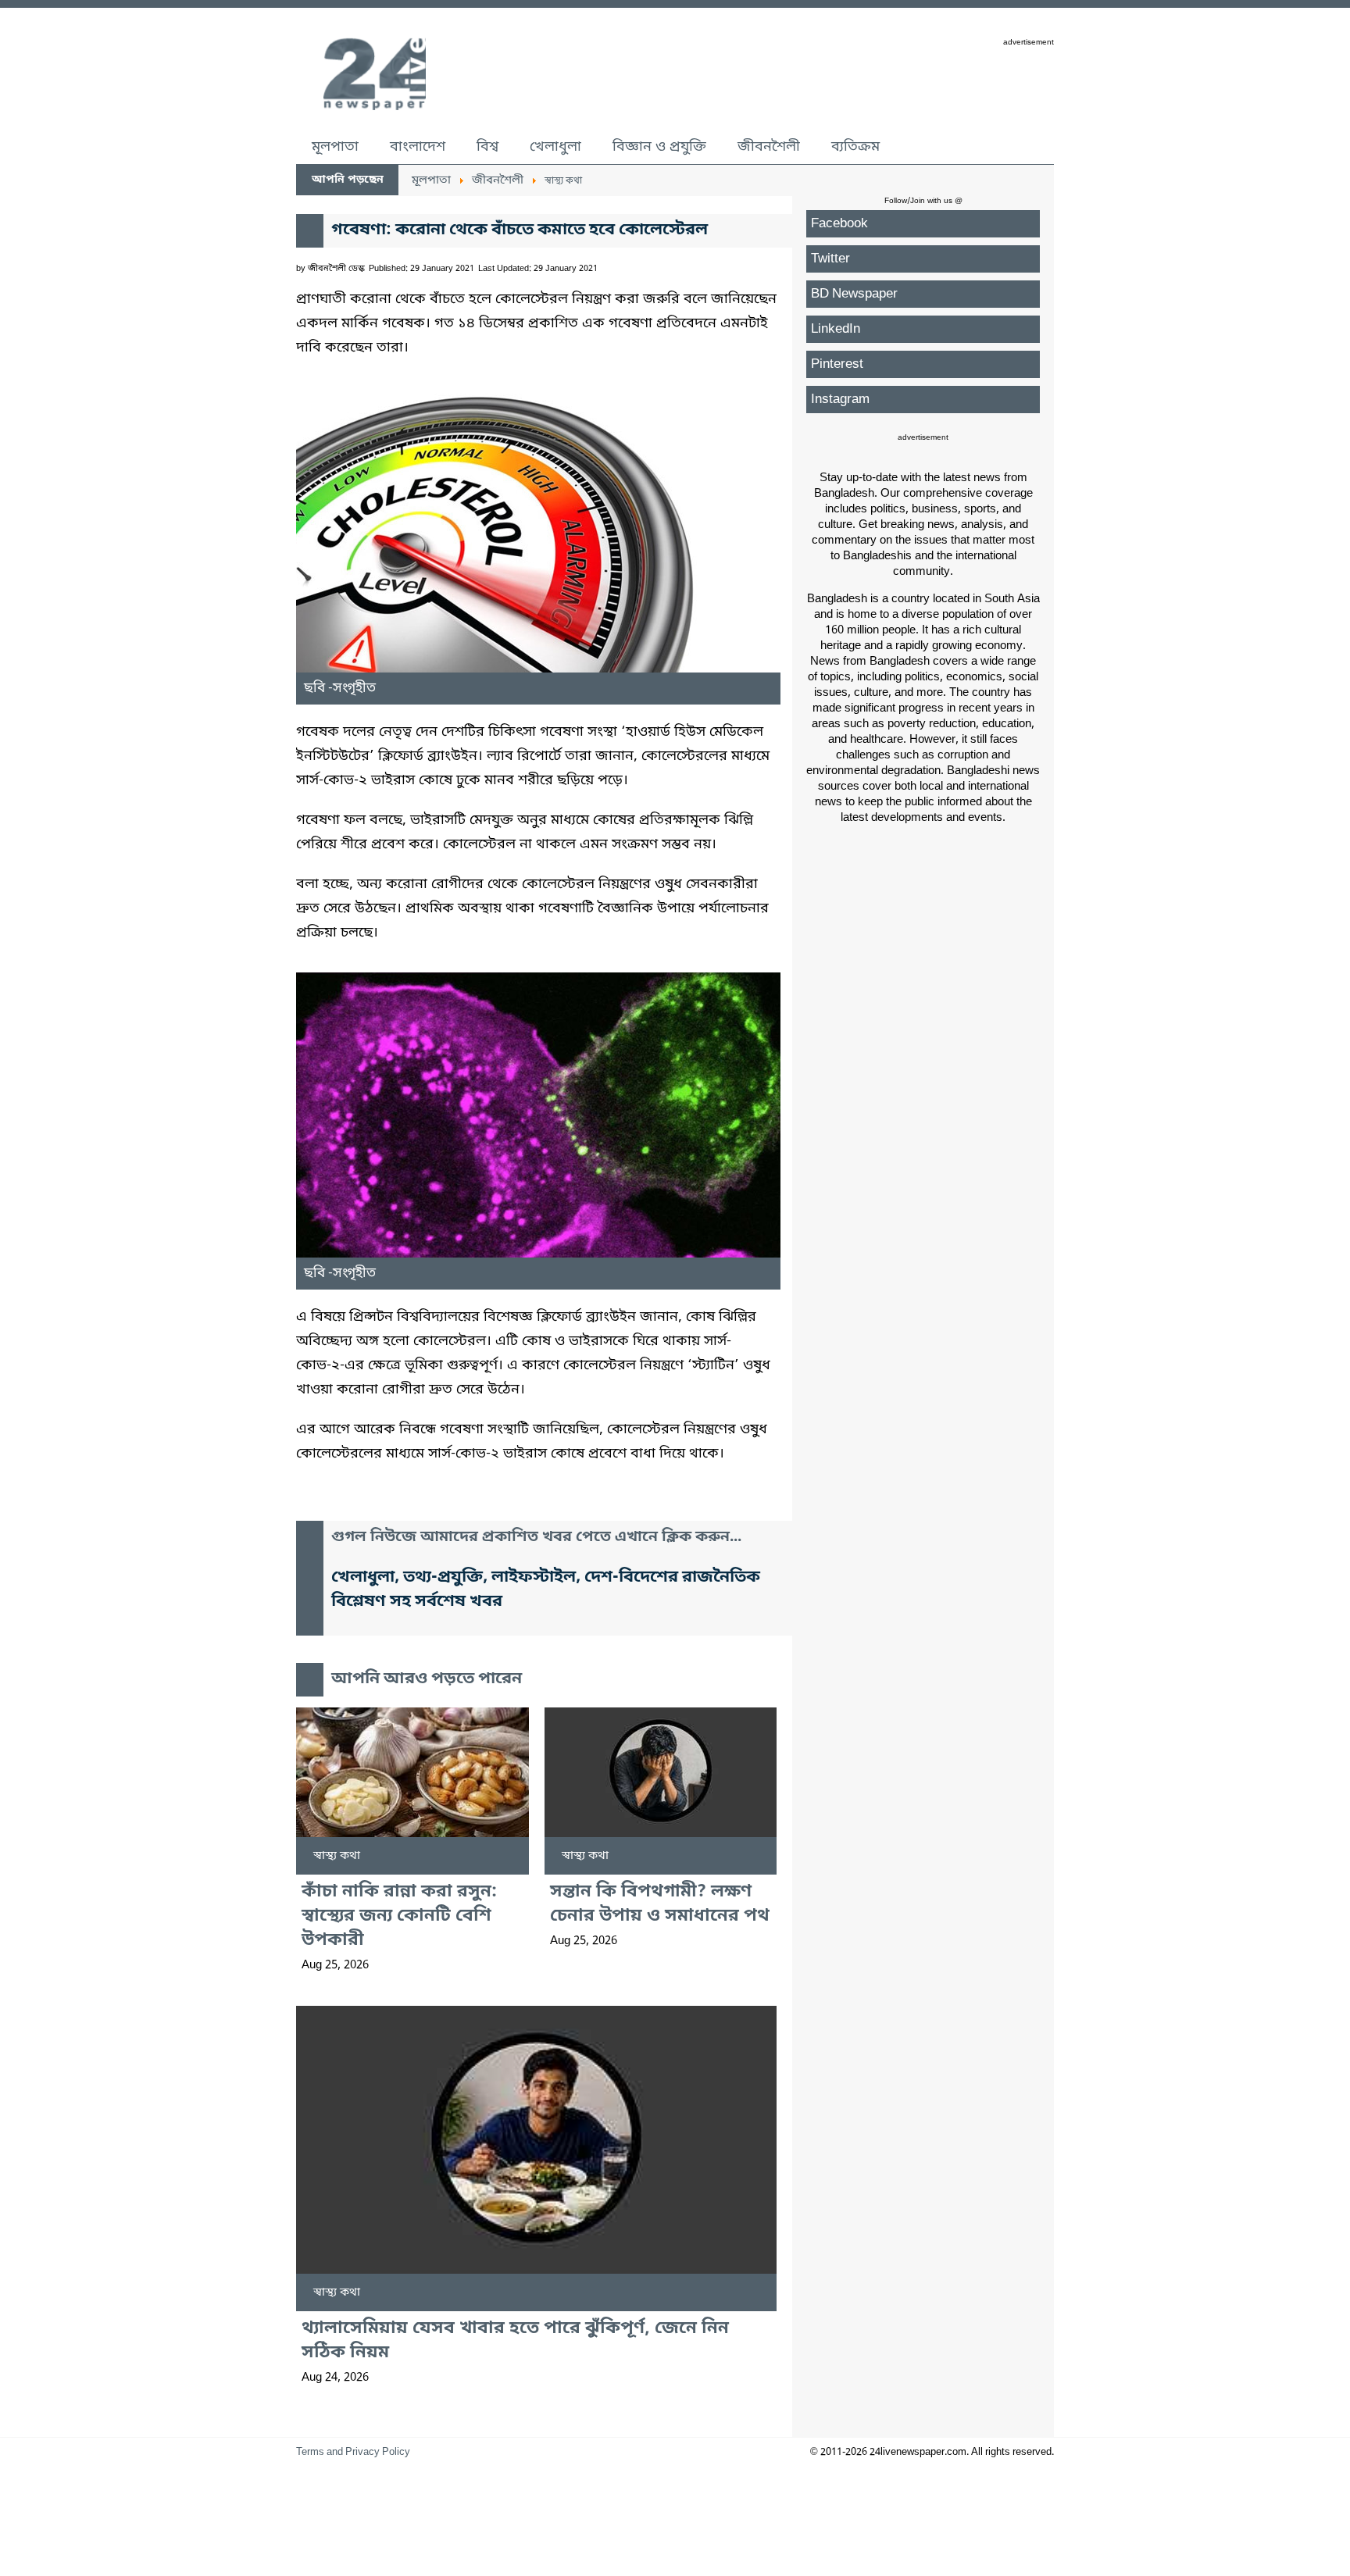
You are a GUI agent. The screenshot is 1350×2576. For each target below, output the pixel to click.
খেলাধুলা (555, 147)
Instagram (840, 400)
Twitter (830, 259)
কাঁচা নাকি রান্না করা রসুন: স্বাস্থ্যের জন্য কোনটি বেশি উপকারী (399, 1916)
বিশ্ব (487, 147)
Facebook (839, 224)
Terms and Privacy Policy (353, 2452)
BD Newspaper (854, 294)
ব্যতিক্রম (855, 147)
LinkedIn (836, 329)
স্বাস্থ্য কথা (337, 1856)
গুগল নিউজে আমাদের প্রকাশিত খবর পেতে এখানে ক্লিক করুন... (536, 1538)
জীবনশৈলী (769, 147)
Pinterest (837, 364)
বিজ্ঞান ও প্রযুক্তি (659, 147)
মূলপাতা (335, 147)
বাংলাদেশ (418, 147)
